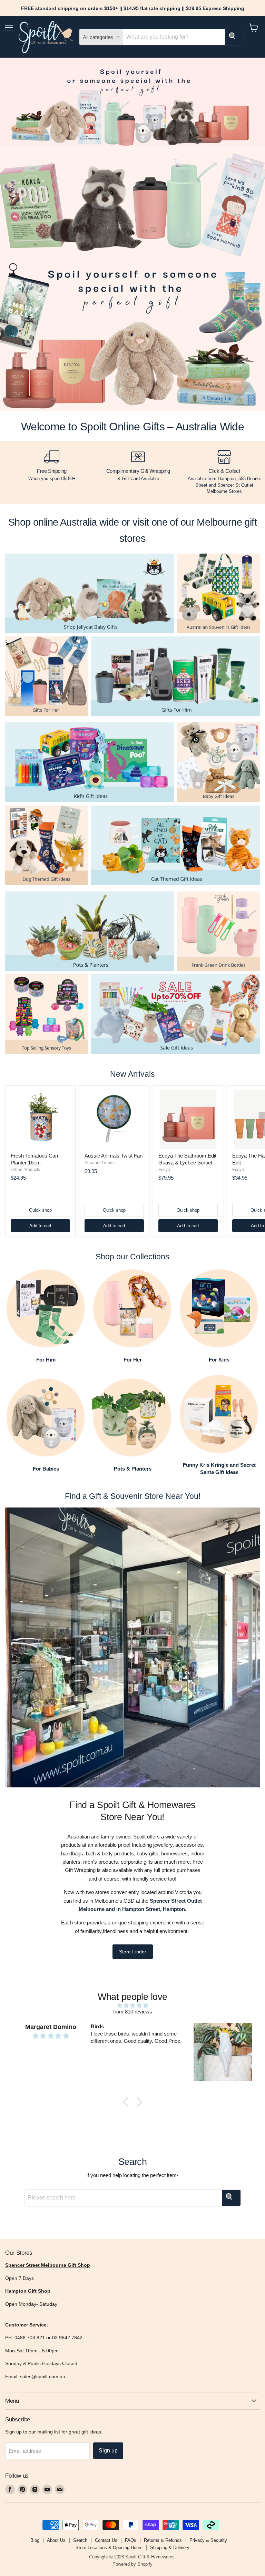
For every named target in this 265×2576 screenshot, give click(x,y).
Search (80, 2540)
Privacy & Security (208, 2540)
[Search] (234, 37)
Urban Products (25, 1170)
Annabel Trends (100, 1163)
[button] (127, 2102)
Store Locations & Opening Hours (109, 2548)
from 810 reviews (133, 2012)
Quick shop (40, 1210)
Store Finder (133, 1952)
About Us (56, 2540)
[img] (132, 2005)
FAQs (131, 2540)
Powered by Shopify (132, 2564)
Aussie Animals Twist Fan (114, 1156)
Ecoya (164, 1170)
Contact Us (106, 2540)
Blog (35, 2540)
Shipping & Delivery (170, 2548)
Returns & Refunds (163, 2540)
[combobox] (174, 37)
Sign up (108, 2451)
